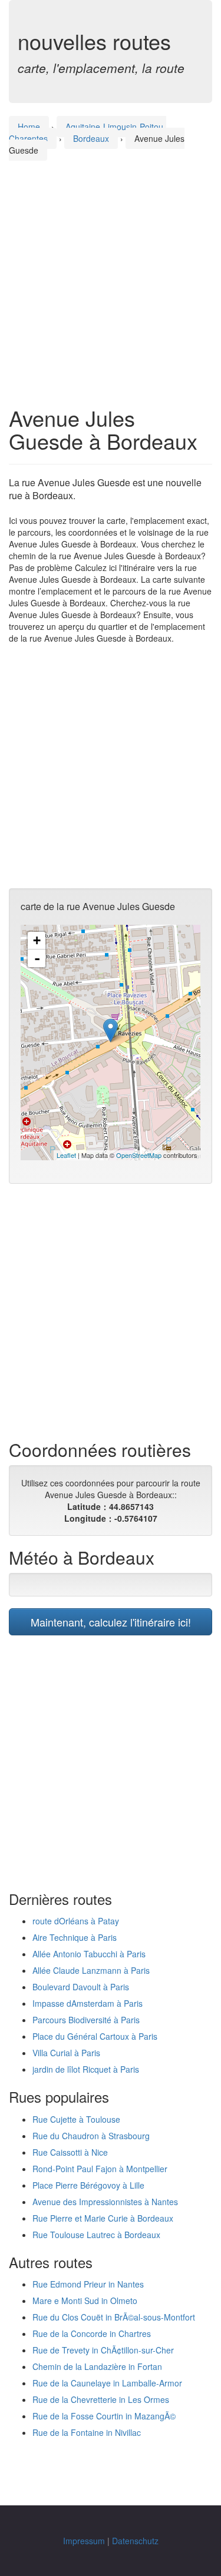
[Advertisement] (111, 272)
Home (29, 127)
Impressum (84, 2541)
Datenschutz (135, 2541)
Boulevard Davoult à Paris (81, 1987)
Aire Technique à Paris (75, 1937)
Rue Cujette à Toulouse (76, 2119)
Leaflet (66, 1155)
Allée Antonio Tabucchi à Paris (89, 1954)
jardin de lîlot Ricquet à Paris (86, 2069)
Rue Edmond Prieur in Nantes (88, 2284)
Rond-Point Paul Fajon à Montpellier (100, 2169)
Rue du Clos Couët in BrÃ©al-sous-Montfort (114, 2317)
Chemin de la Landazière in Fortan (97, 2366)
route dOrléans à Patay (76, 1921)
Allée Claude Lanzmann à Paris (91, 1970)
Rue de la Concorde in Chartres (92, 2333)
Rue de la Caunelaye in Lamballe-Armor (107, 2383)
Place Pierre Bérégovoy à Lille (88, 2185)
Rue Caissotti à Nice (70, 2152)
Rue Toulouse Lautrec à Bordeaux (96, 2235)
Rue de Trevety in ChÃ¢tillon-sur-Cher (103, 2350)
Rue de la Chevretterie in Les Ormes (101, 2399)
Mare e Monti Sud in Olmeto (85, 2301)
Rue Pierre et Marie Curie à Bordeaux (103, 2218)
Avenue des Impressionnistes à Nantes (105, 2202)
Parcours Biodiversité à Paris (86, 2020)
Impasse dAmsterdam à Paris (88, 2003)
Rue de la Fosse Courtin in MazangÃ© (104, 2416)
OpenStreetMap (139, 1155)
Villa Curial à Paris (66, 2053)
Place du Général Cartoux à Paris (95, 2036)
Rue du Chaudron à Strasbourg (91, 2136)
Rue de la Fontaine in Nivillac (87, 2432)
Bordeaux (91, 138)
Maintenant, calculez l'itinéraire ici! (111, 1622)
